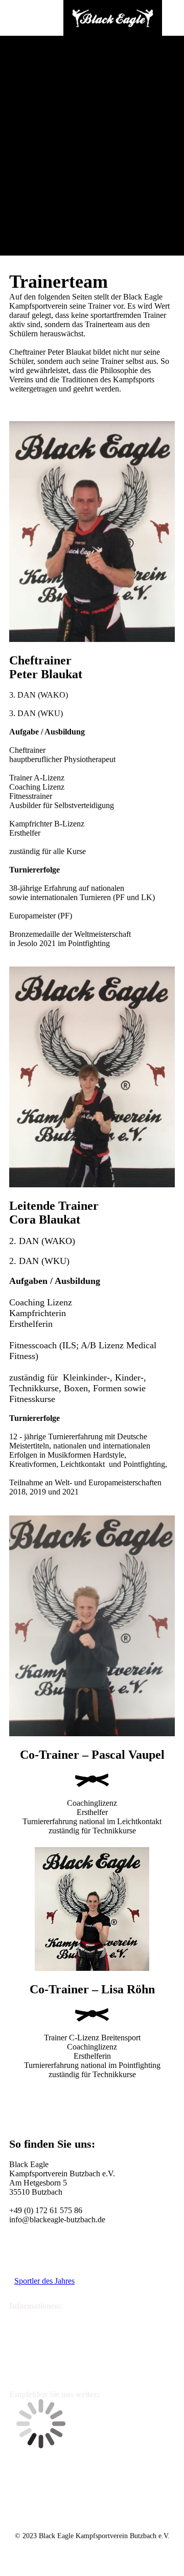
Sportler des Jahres (44, 2281)
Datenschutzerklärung (61, 2370)
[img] (112, 18)
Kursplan (29, 2238)
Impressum (39, 2352)
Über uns (34, 2335)
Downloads (33, 2267)
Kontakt (31, 2317)
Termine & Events (44, 2252)
